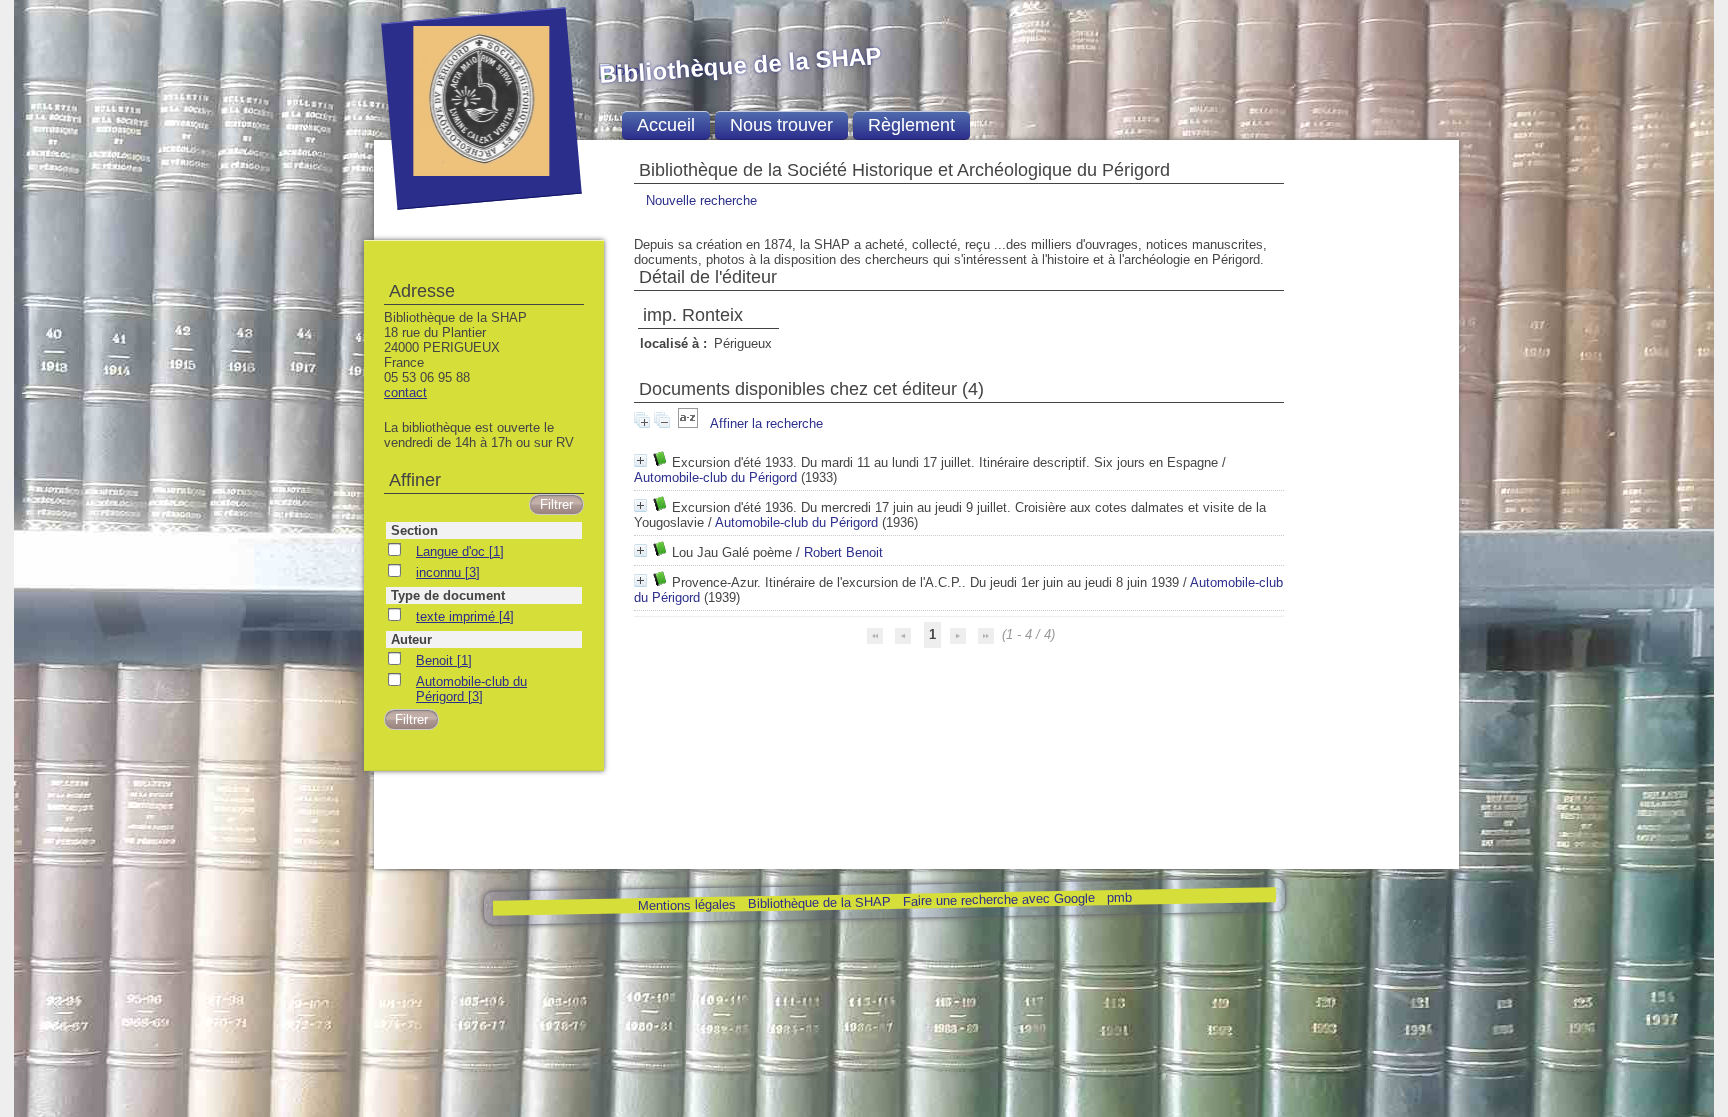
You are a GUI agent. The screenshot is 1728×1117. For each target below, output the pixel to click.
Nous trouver (781, 125)
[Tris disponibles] (690, 423)
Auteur (411, 639)
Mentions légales (686, 905)
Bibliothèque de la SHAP (818, 902)
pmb (1118, 897)
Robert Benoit (843, 552)
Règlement (911, 125)
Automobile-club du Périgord (715, 477)
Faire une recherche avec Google (998, 899)
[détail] (640, 460)
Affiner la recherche (766, 423)
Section (414, 530)
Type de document (448, 595)
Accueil (666, 125)
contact (405, 392)
